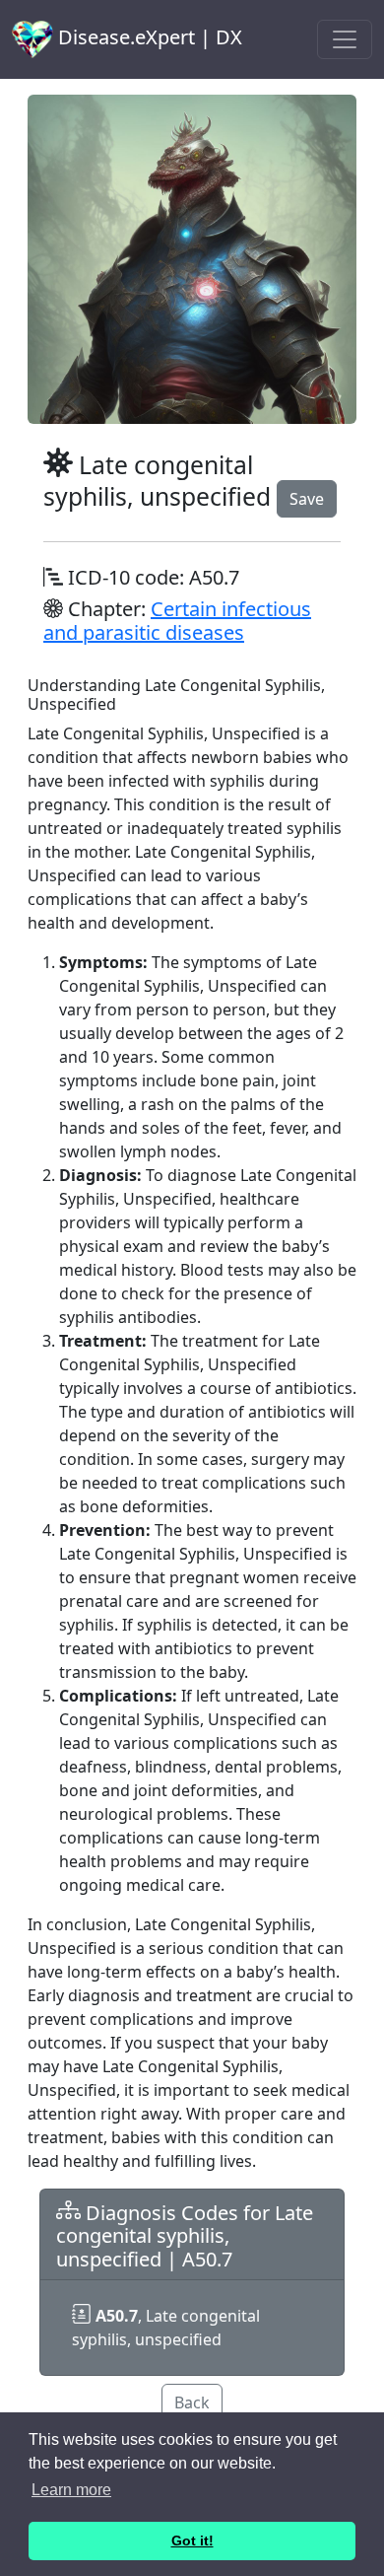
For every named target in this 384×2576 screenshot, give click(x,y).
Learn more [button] (71, 2490)
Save (307, 499)
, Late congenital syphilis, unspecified (166, 2328)
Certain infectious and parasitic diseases (177, 621)
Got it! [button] (192, 2541)
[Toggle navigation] (345, 39)
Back (192, 2402)
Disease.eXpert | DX (148, 37)
